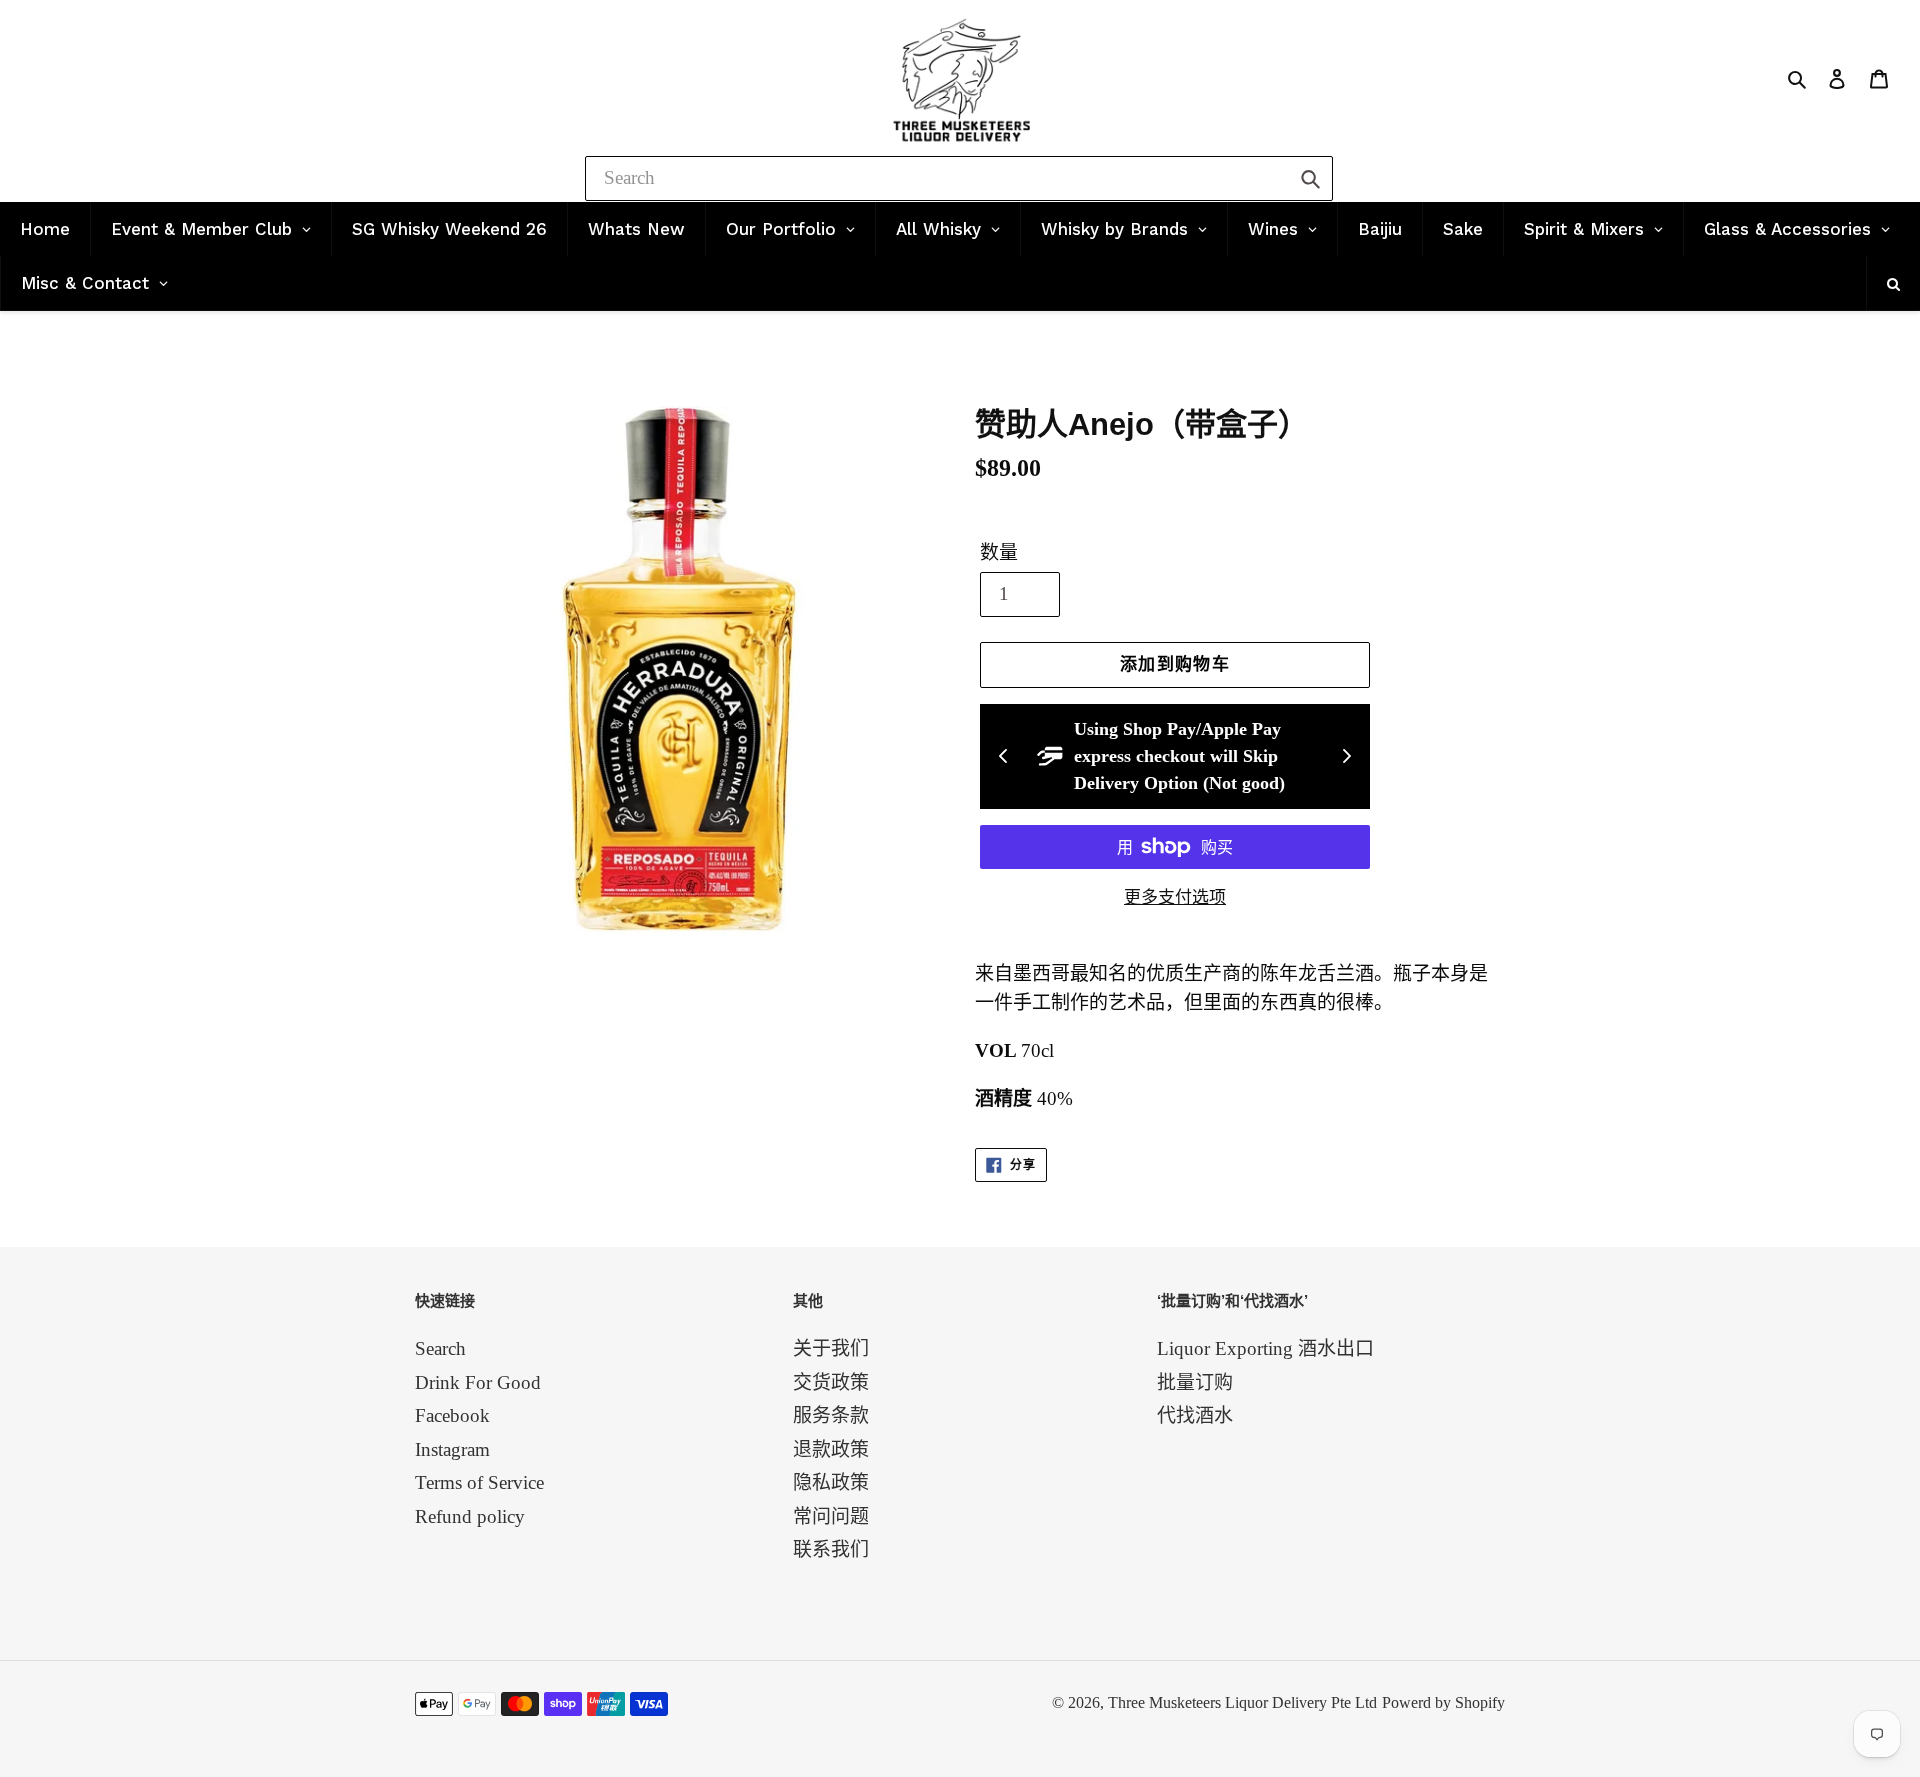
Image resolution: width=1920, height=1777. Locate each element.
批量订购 (1195, 1382)
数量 (999, 552)
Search (440, 1348)
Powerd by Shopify (1443, 1702)
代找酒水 (1195, 1415)
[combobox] (959, 178)
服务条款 (831, 1415)
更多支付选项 (1175, 897)
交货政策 (831, 1382)
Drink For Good (478, 1382)
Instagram (452, 1449)
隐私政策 (831, 1482)
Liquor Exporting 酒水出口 (1265, 1348)
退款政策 (831, 1449)
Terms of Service (479, 1482)
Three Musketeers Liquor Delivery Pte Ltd (1242, 1702)
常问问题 (831, 1516)
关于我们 (831, 1348)
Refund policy (470, 1516)
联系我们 (831, 1549)
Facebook (452, 1415)
